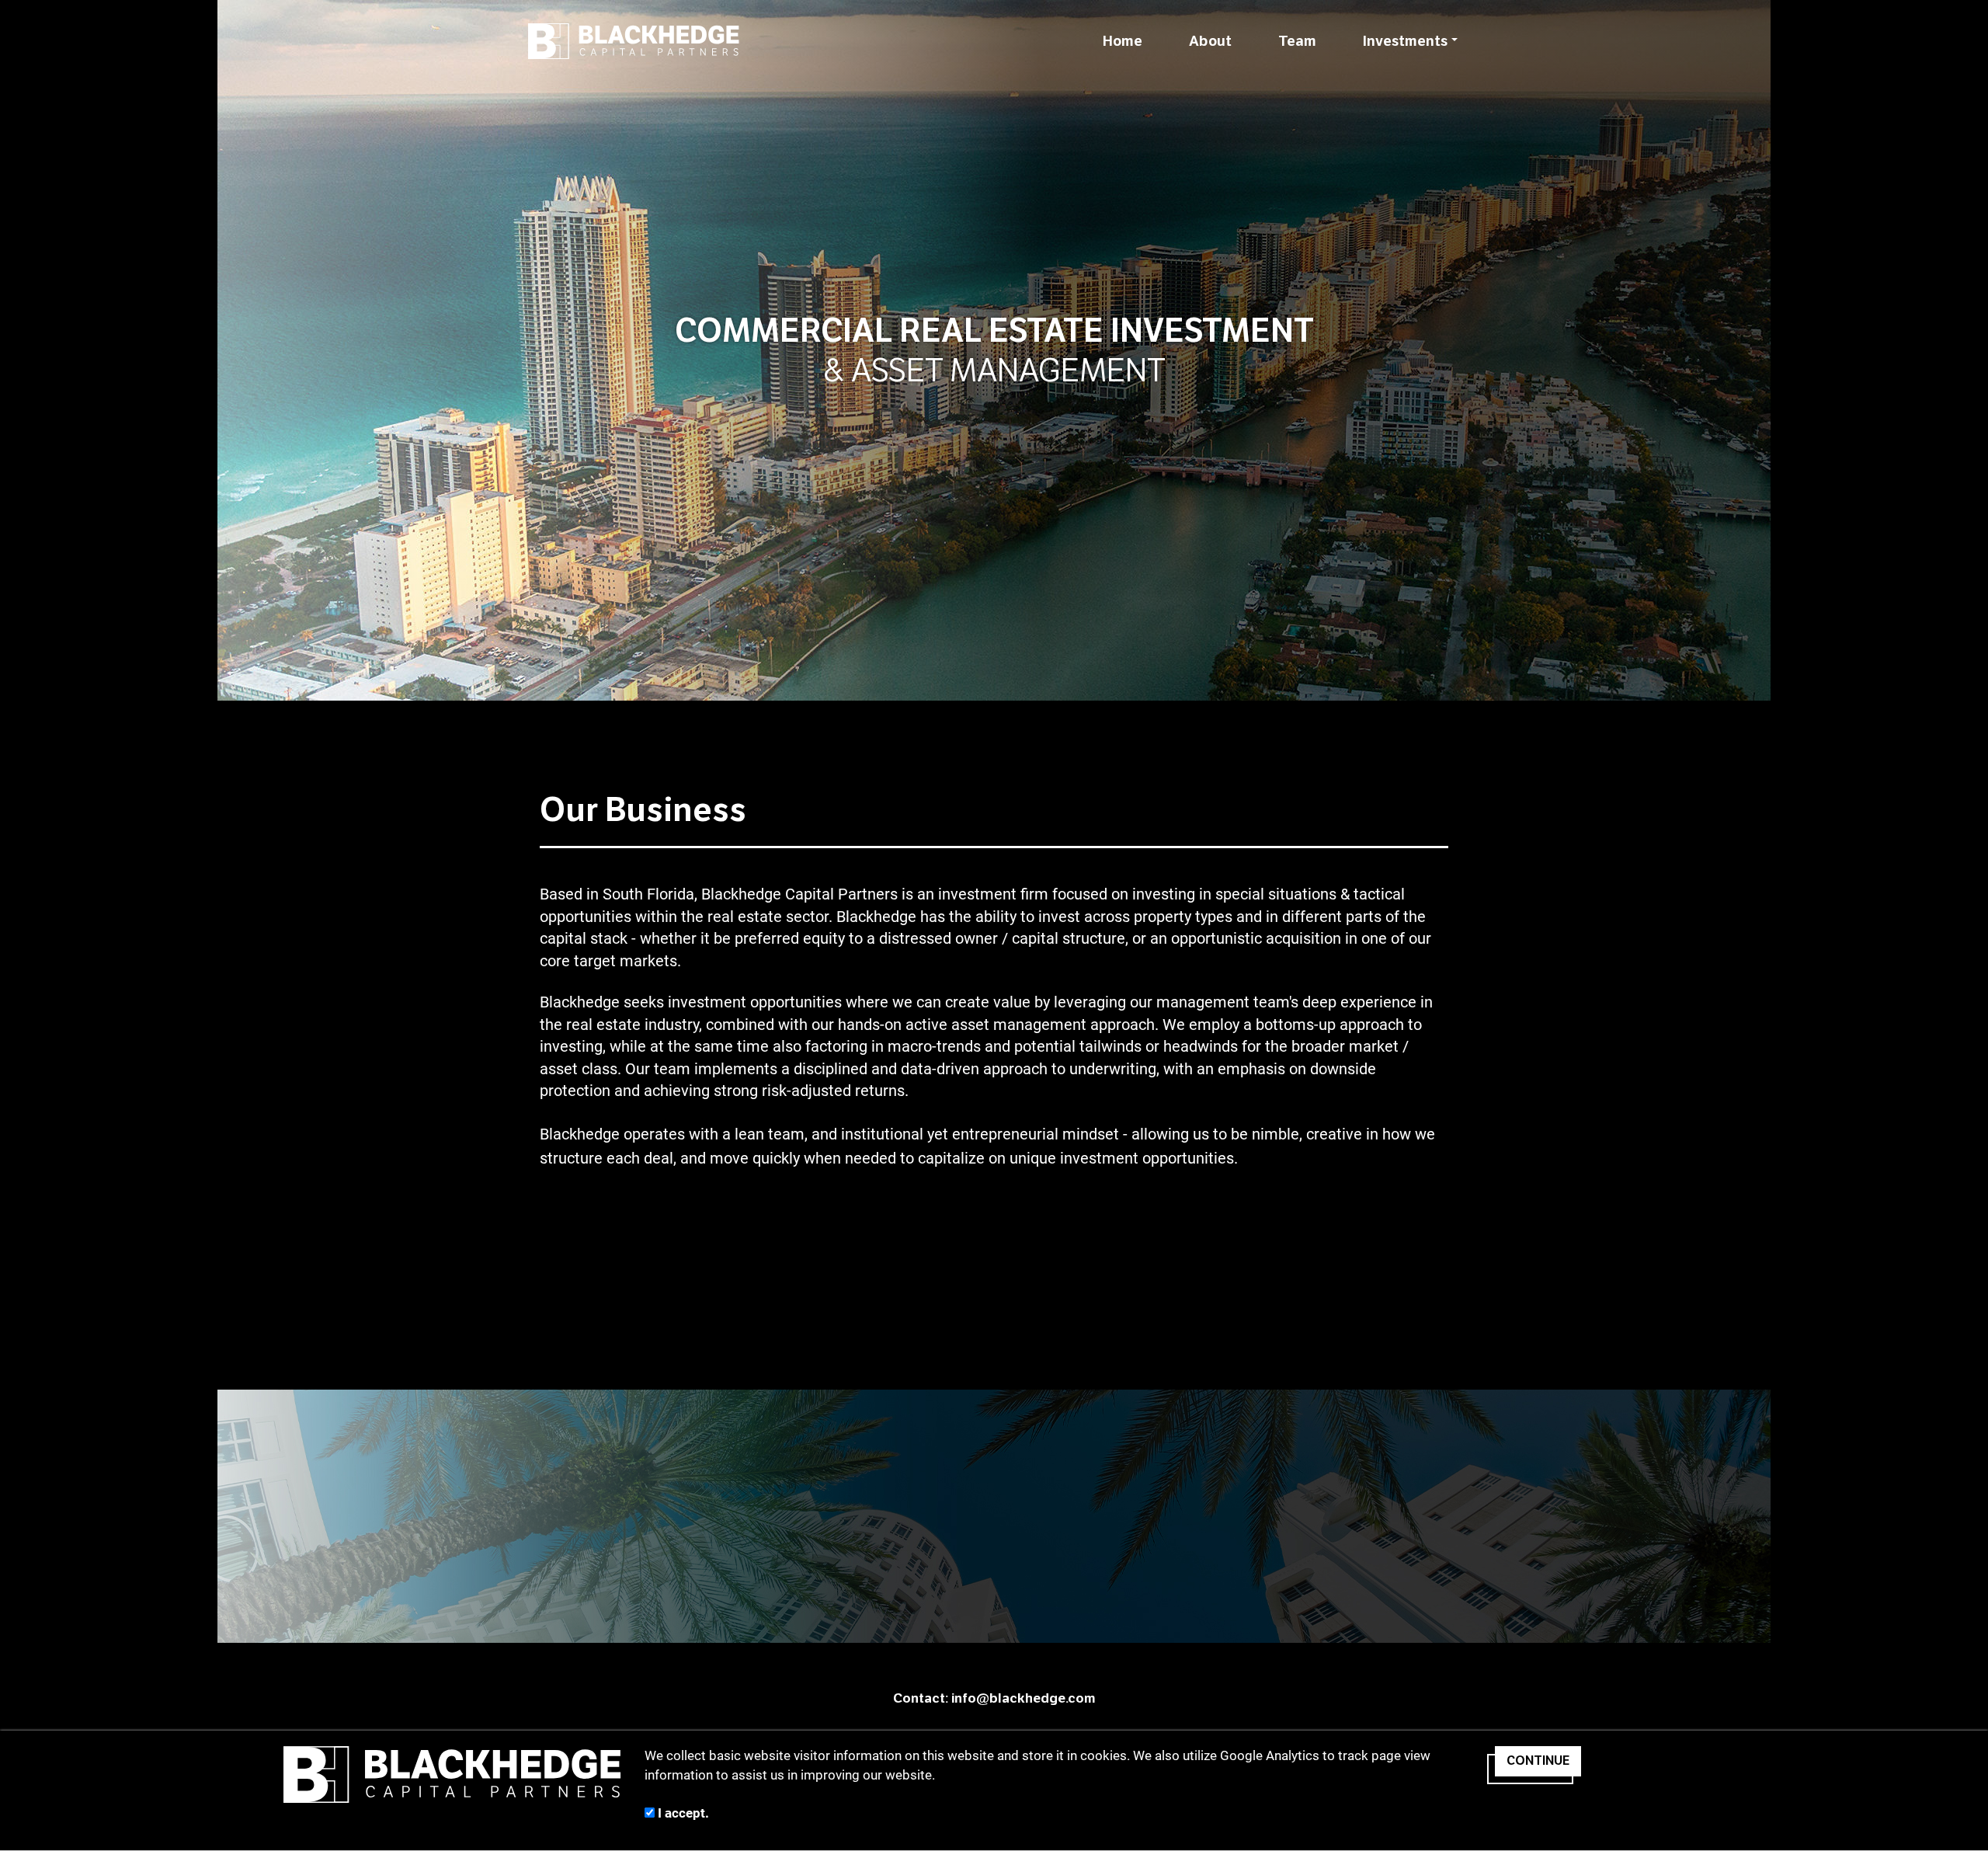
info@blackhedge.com (1024, 1698)
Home (1123, 41)
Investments (1405, 41)
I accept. (682, 1813)
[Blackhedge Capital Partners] (634, 41)
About (1210, 41)
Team (1297, 41)
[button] (1736, 350)
